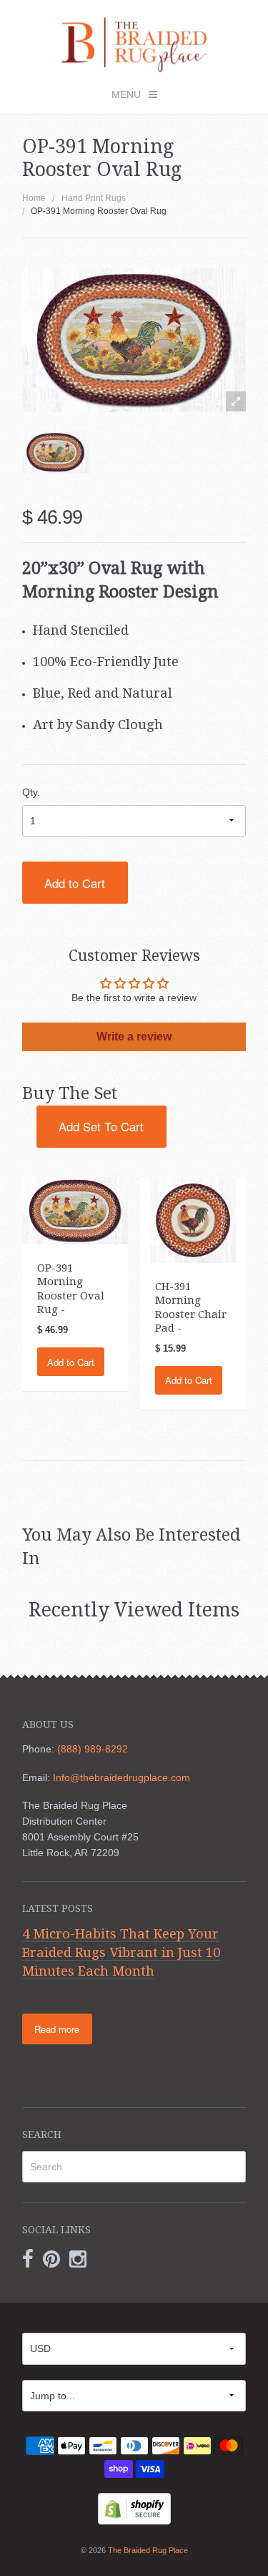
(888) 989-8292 (93, 1749)
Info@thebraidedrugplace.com (121, 1777)
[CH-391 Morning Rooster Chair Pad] (193, 1219)
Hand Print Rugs (94, 198)
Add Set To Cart (101, 1126)
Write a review (134, 1036)
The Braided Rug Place (148, 2550)
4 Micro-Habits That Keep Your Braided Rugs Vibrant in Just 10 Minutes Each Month (121, 1952)
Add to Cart (75, 883)
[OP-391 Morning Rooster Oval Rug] (55, 453)
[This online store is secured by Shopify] (134, 2507)
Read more (57, 2029)
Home (34, 198)
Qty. (31, 792)
